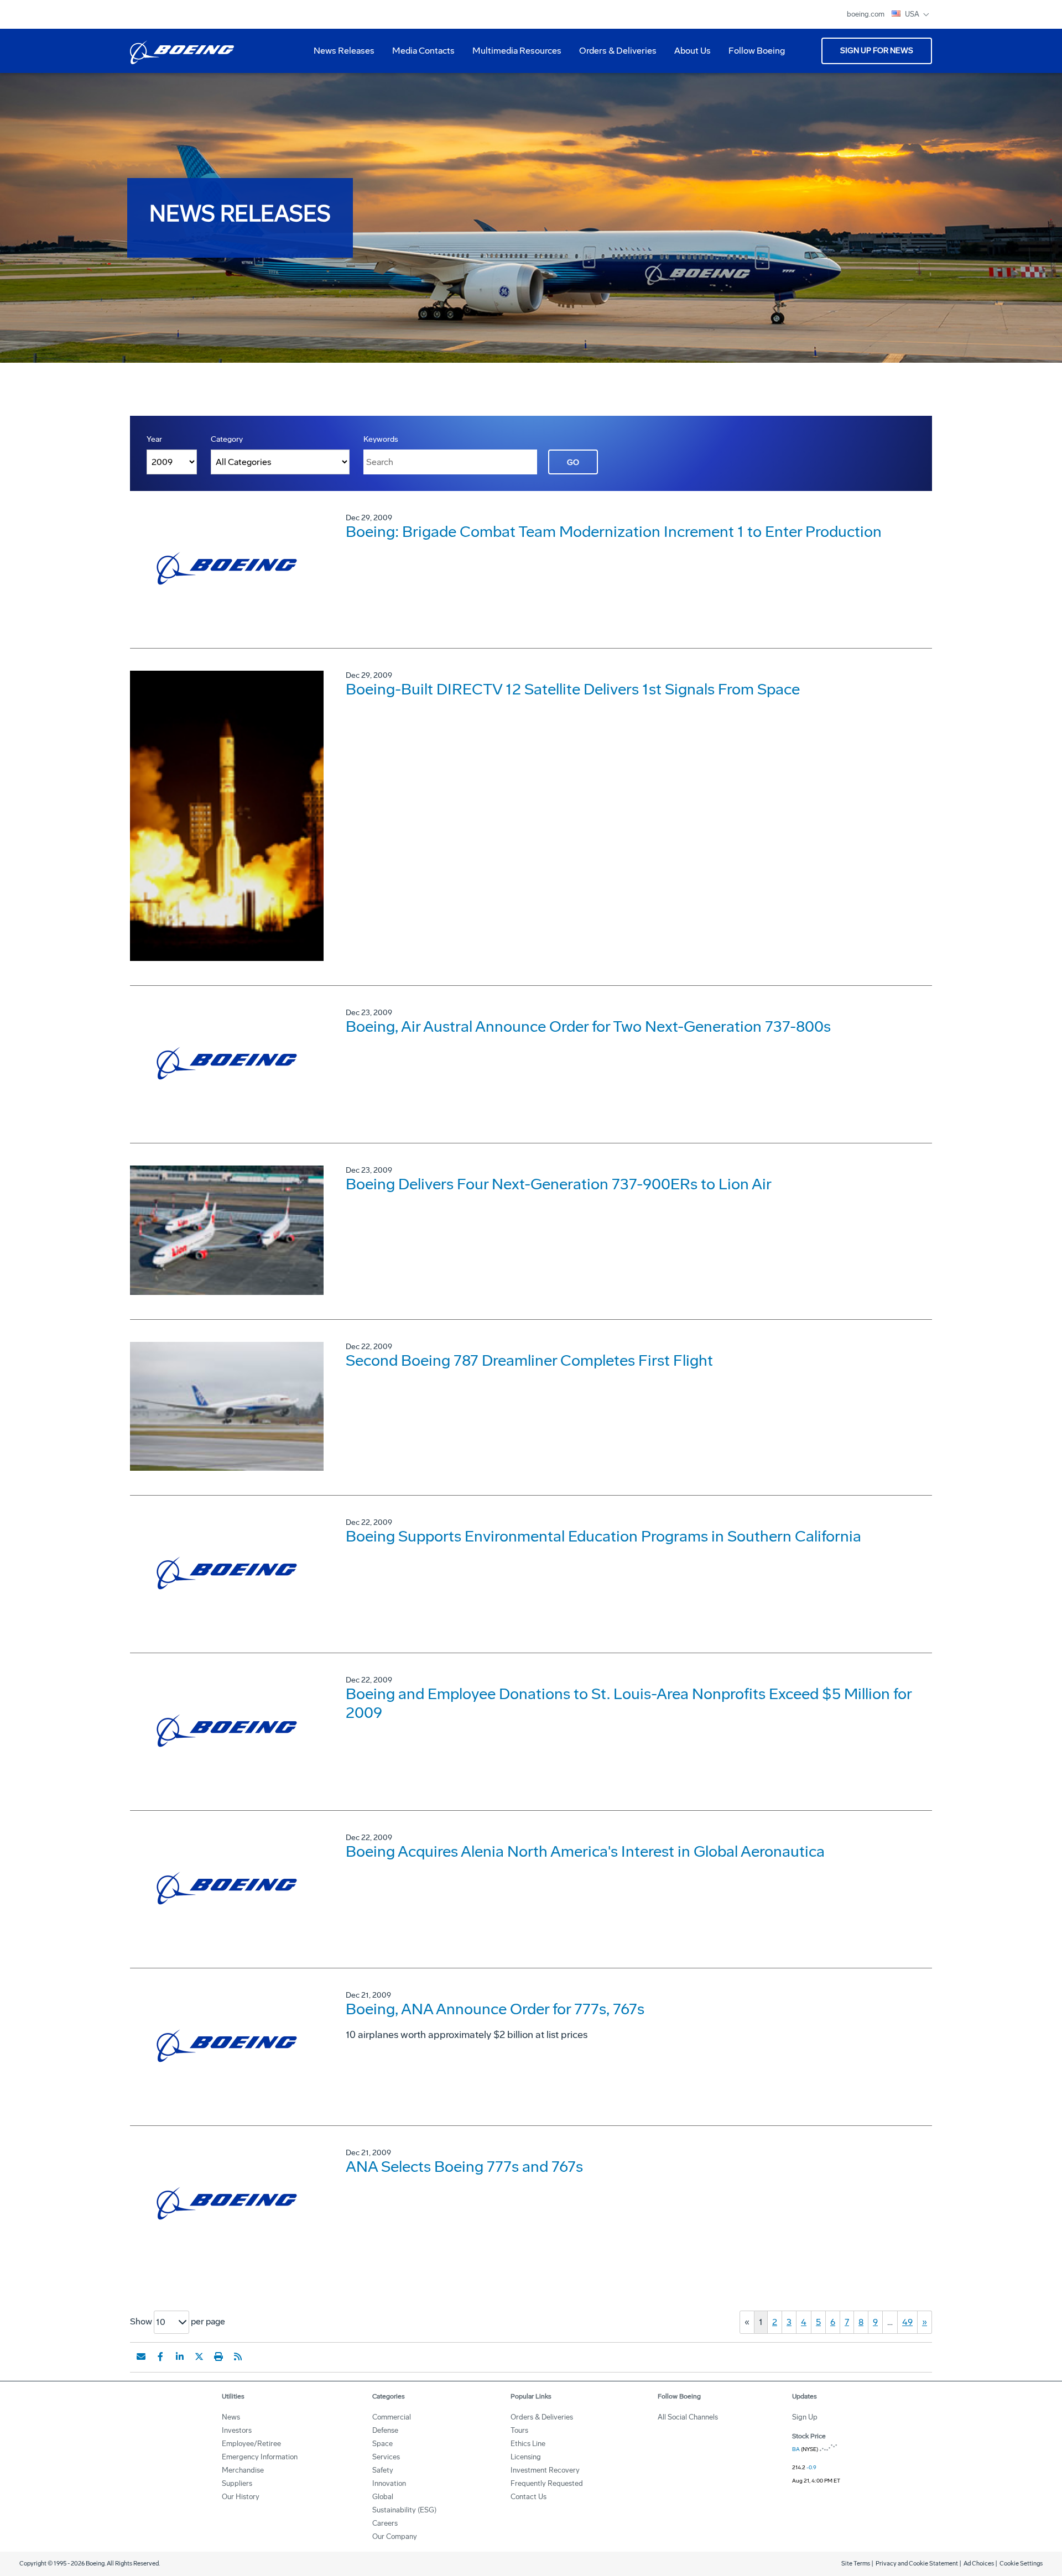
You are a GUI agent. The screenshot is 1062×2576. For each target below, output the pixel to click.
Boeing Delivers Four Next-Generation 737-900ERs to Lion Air (559, 1184)
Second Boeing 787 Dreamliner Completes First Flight (529, 1360)
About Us (688, 55)
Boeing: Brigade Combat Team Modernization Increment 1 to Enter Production (614, 532)
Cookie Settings (1021, 2564)
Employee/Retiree (251, 2444)
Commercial (392, 2417)
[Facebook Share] (160, 2356)
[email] (141, 2356)
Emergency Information (260, 2457)
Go (573, 463)
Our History (241, 2497)
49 (907, 2322)
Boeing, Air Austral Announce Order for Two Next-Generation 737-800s (588, 1026)
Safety (383, 2470)
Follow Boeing (757, 51)
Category (227, 439)
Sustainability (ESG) (404, 2510)
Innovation (389, 2483)
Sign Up (805, 2417)
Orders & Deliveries (613, 55)
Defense (385, 2430)
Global (383, 2497)
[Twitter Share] (199, 2356)
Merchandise (243, 2470)
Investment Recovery (545, 2470)
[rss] (238, 2356)
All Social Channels (688, 2417)
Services (386, 2457)
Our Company (395, 2536)
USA (913, 14)
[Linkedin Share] (180, 2356)
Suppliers (237, 2483)
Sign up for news (877, 51)
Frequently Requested (547, 2483)
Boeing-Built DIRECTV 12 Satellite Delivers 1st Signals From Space (573, 689)
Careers (385, 2523)
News (231, 2417)
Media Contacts (423, 51)
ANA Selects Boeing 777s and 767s (464, 2167)
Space (382, 2444)
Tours (519, 2430)
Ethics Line (528, 2444)
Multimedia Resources (512, 55)
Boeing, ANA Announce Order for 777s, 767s (495, 2009)
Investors (237, 2430)
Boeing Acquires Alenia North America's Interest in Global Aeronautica (585, 1851)
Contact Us (529, 2497)
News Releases (344, 51)
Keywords (381, 439)
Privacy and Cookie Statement (917, 2564)
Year (154, 439)
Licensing (526, 2457)
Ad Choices (979, 2564)
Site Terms (856, 2564)
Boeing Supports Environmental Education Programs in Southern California (603, 1536)
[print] (218, 2356)
